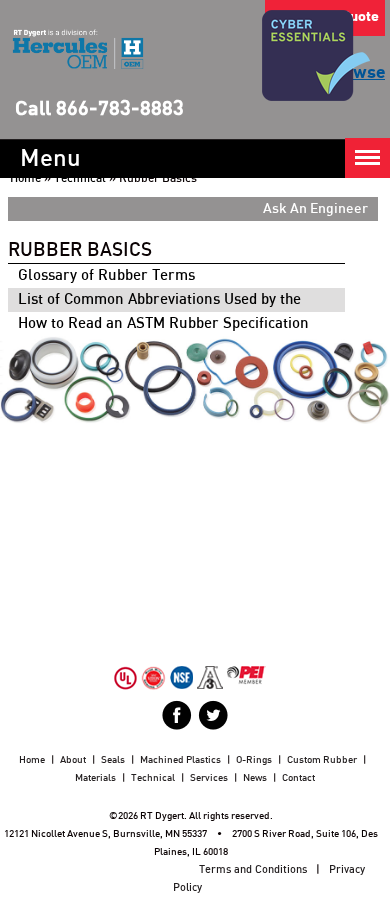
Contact (298, 778)
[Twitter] (213, 714)
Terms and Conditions (253, 869)
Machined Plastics (180, 760)
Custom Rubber (322, 760)
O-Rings (254, 760)
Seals (113, 760)
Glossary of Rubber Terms (106, 275)
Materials (95, 778)
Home (25, 178)
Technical (80, 178)
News (255, 778)
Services (209, 778)
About (73, 760)
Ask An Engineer (315, 209)
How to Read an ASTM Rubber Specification (163, 323)
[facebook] (177, 714)
